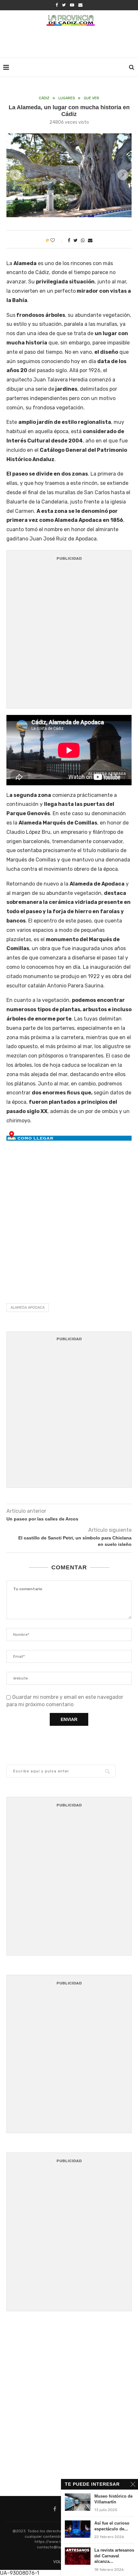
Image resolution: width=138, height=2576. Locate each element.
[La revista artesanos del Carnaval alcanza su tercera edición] (78, 2556)
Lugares (67, 98)
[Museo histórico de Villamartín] (78, 2502)
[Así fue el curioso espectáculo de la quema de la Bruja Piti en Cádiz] (78, 2529)
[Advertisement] (71, 43)
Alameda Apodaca (28, 1308)
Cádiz (44, 98)
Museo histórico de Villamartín (113, 2499)
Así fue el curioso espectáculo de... (112, 2526)
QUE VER (91, 98)
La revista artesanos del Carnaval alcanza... (114, 2556)
